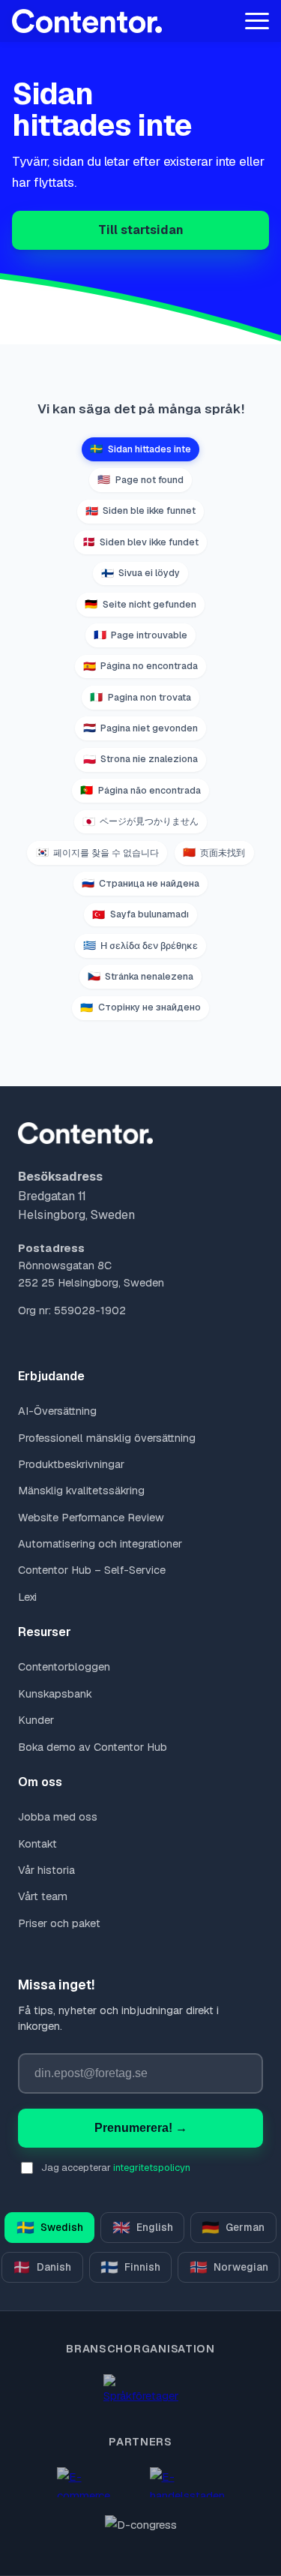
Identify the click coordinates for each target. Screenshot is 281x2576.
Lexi (27, 1597)
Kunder (36, 1720)
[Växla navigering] (257, 21)
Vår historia (46, 1870)
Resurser (45, 1632)
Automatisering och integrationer (100, 1544)
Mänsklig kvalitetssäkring (81, 1491)
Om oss (40, 1782)
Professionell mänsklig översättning (107, 1438)
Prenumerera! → (141, 2128)
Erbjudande (51, 1376)
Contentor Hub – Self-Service (92, 1570)
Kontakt (37, 1844)
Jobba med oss (58, 1817)
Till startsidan (141, 230)
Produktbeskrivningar (71, 1464)
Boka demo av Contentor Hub (93, 1747)
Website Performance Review (91, 1518)
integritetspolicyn (152, 2168)
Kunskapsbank (55, 1694)
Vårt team (43, 1896)
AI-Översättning (57, 1411)
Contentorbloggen (64, 1667)
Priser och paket (59, 1923)
